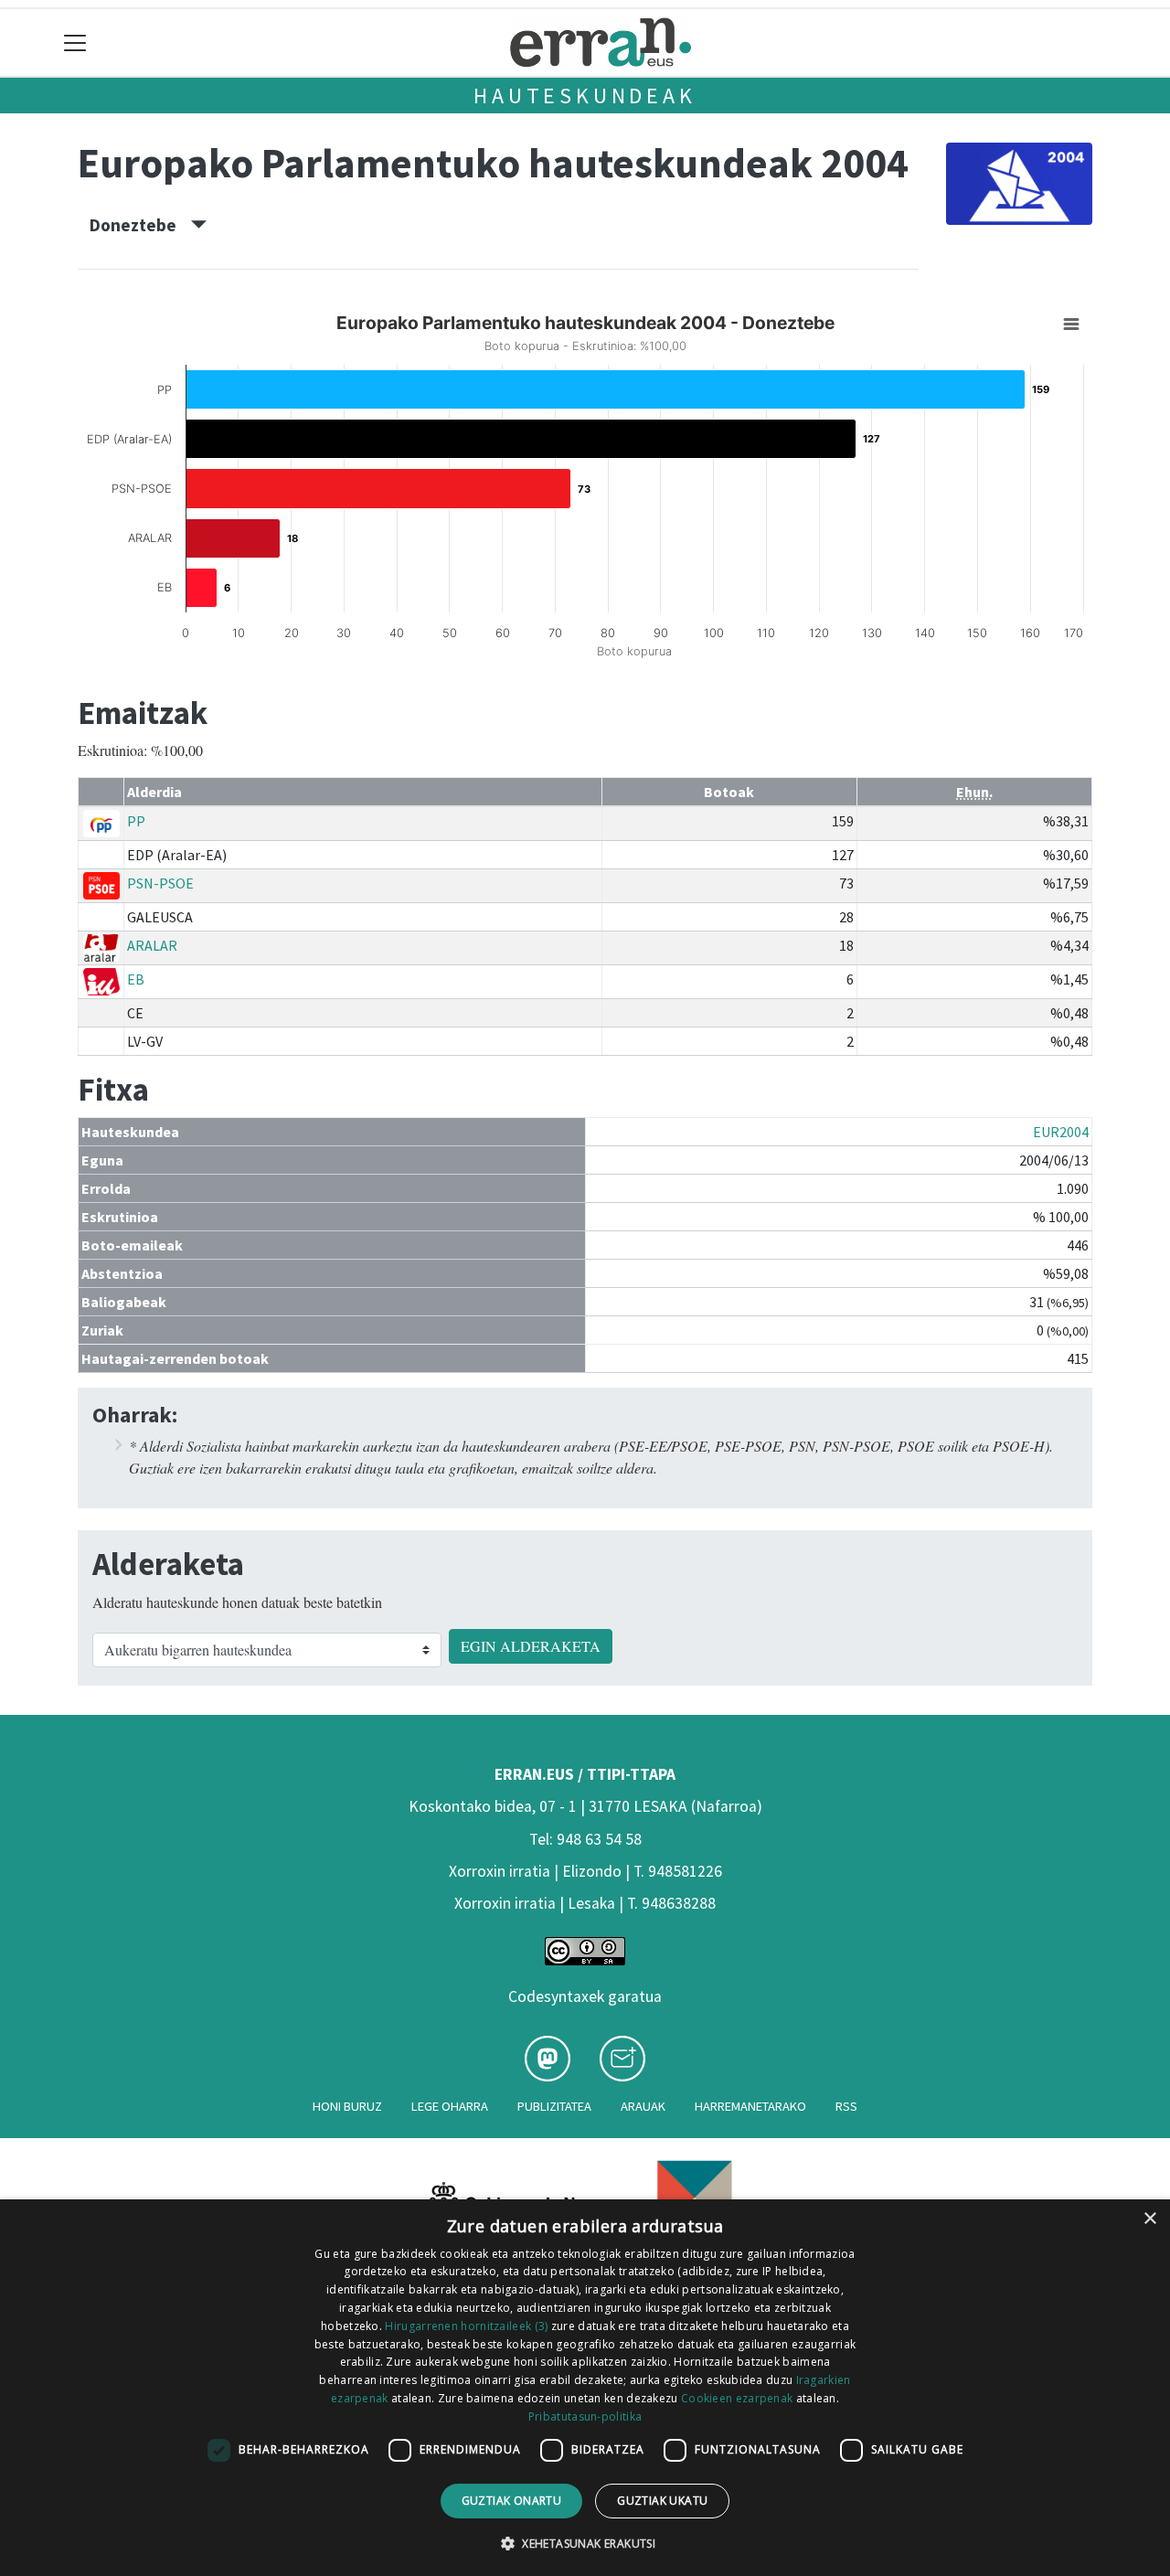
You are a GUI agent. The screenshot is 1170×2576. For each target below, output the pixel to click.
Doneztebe (140, 225)
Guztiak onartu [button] (512, 2501)
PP (136, 821)
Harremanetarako (750, 2106)
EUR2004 (1061, 1132)
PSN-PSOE (160, 883)
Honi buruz (347, 2106)
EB (136, 979)
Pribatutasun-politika (585, 2416)
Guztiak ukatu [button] (662, 2501)
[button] (585, 2543)
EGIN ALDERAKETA (531, 1646)
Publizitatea (554, 2106)
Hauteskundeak (585, 96)
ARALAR (152, 945)
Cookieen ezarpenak (737, 2398)
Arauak (643, 2106)
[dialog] (585, 2388)
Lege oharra (450, 2106)
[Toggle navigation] (75, 43)
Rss (846, 2106)
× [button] (1149, 2219)
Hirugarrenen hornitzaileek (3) (466, 2326)
